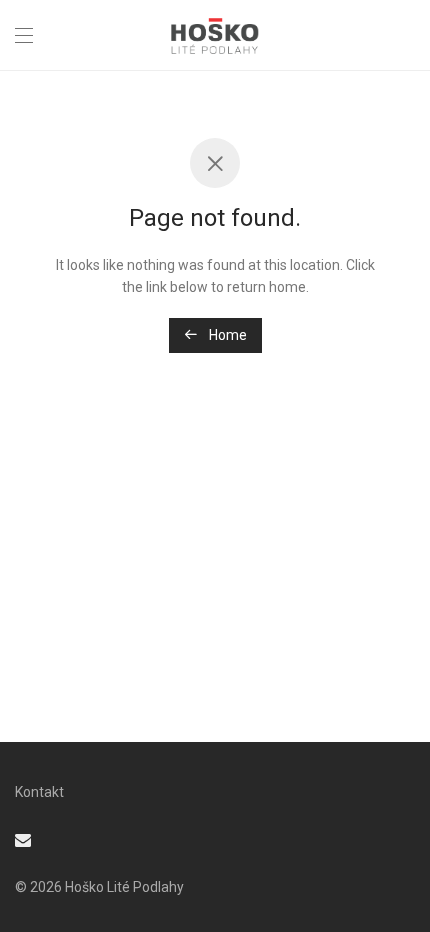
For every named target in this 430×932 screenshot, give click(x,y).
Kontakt (39, 792)
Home (226, 335)
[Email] (23, 839)
